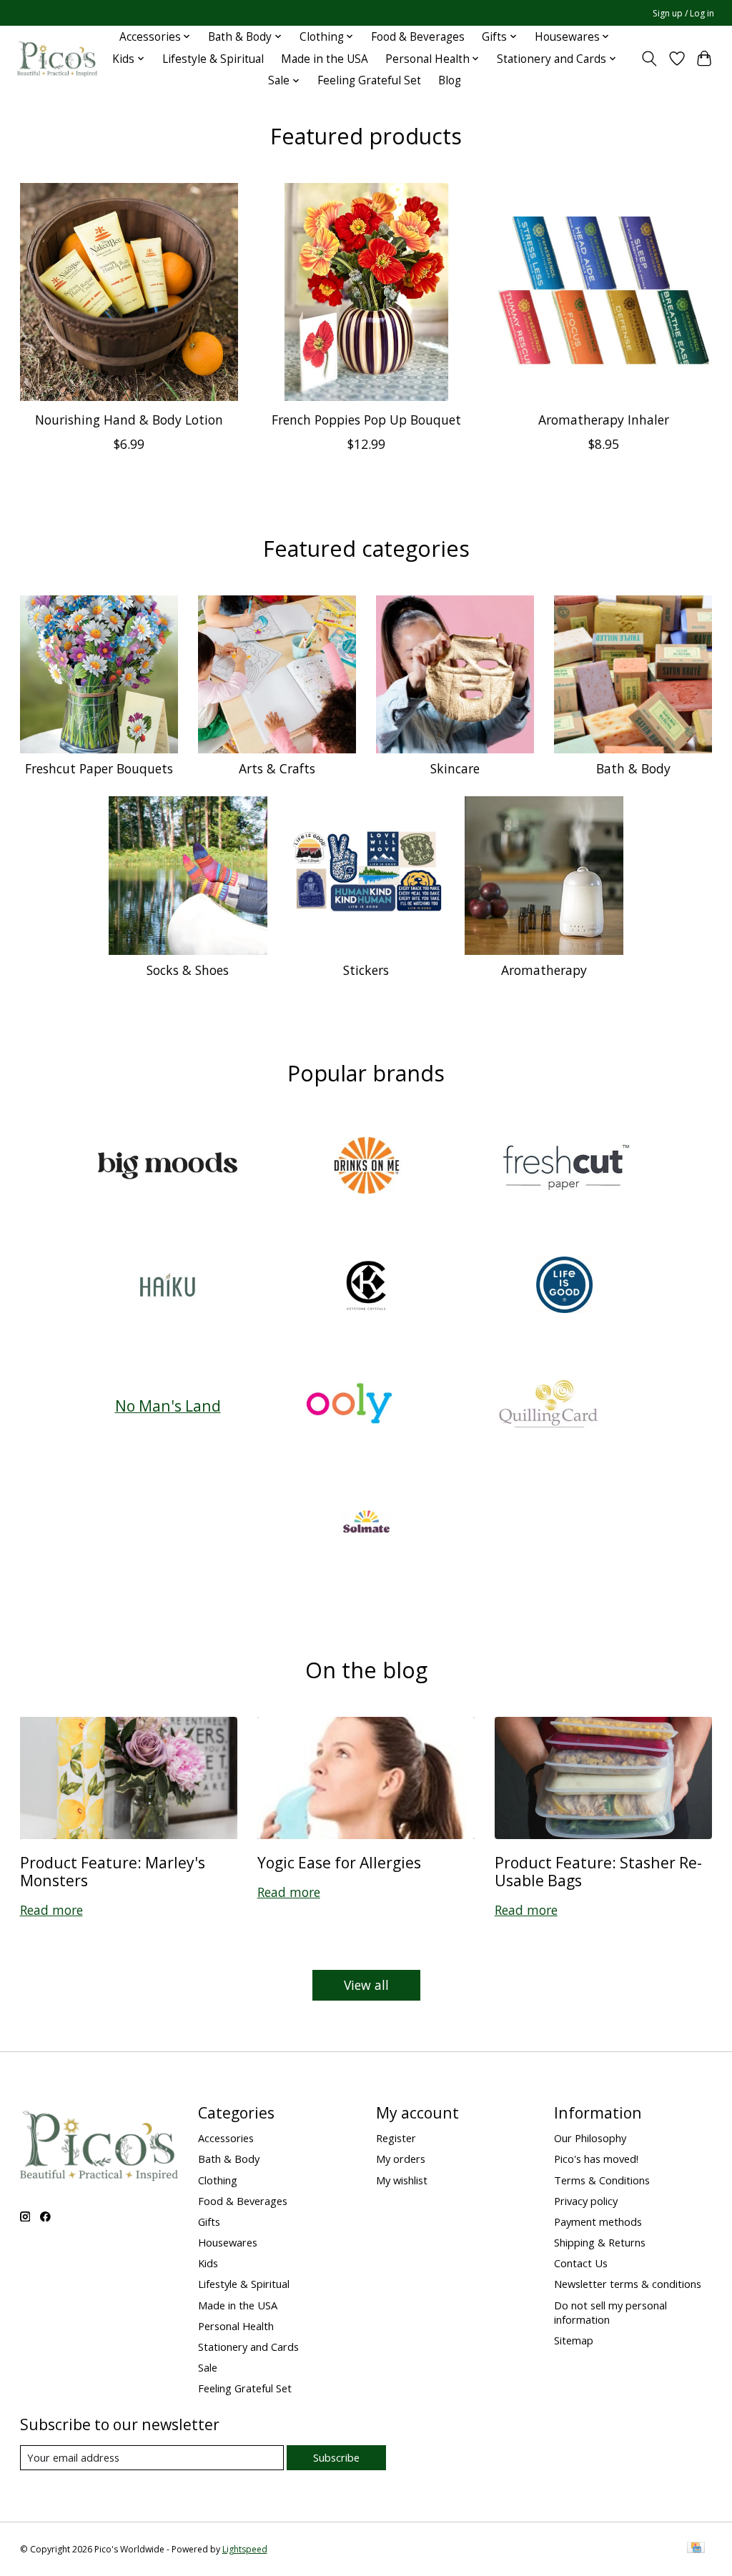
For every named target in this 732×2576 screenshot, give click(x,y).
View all (366, 1985)
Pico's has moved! (596, 2159)
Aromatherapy (544, 970)
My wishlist (402, 2180)
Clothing (218, 2180)
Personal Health (236, 2326)
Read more (51, 1910)
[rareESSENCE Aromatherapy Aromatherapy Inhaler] (604, 292)
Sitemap (574, 2340)
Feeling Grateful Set (369, 80)
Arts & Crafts (277, 768)
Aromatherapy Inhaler (604, 420)
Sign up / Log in (683, 13)
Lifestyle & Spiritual (213, 59)
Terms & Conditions (602, 2180)
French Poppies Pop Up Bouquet (366, 420)
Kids (208, 2263)
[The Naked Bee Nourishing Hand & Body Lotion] (129, 292)
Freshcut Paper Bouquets (99, 768)
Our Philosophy (590, 2138)
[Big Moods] (168, 1168)
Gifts (209, 2221)
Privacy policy (586, 2201)
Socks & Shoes (188, 970)
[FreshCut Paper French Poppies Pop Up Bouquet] (366, 292)
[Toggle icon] (649, 59)
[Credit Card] (696, 2549)
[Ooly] (350, 1406)
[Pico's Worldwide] (57, 59)
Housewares (228, 2242)
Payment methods (598, 2221)
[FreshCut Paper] (565, 1168)
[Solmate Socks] (366, 1524)
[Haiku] (168, 1286)
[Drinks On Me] (366, 1168)
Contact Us (581, 2263)
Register (396, 2138)
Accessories (226, 2138)
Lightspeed (245, 2549)
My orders (401, 2159)
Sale (208, 2367)
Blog (450, 80)
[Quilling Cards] (548, 1406)
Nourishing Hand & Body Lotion (128, 420)
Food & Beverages (418, 37)
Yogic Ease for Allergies (339, 1862)
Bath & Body (633, 768)
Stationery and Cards (248, 2347)
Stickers (366, 970)
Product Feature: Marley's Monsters (113, 1871)
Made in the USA (325, 59)
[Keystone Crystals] (366, 1286)
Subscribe (336, 2457)
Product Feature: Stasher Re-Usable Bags (598, 1871)
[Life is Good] (565, 1286)
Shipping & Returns (600, 2242)
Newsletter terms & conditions (628, 2284)
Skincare (455, 768)
